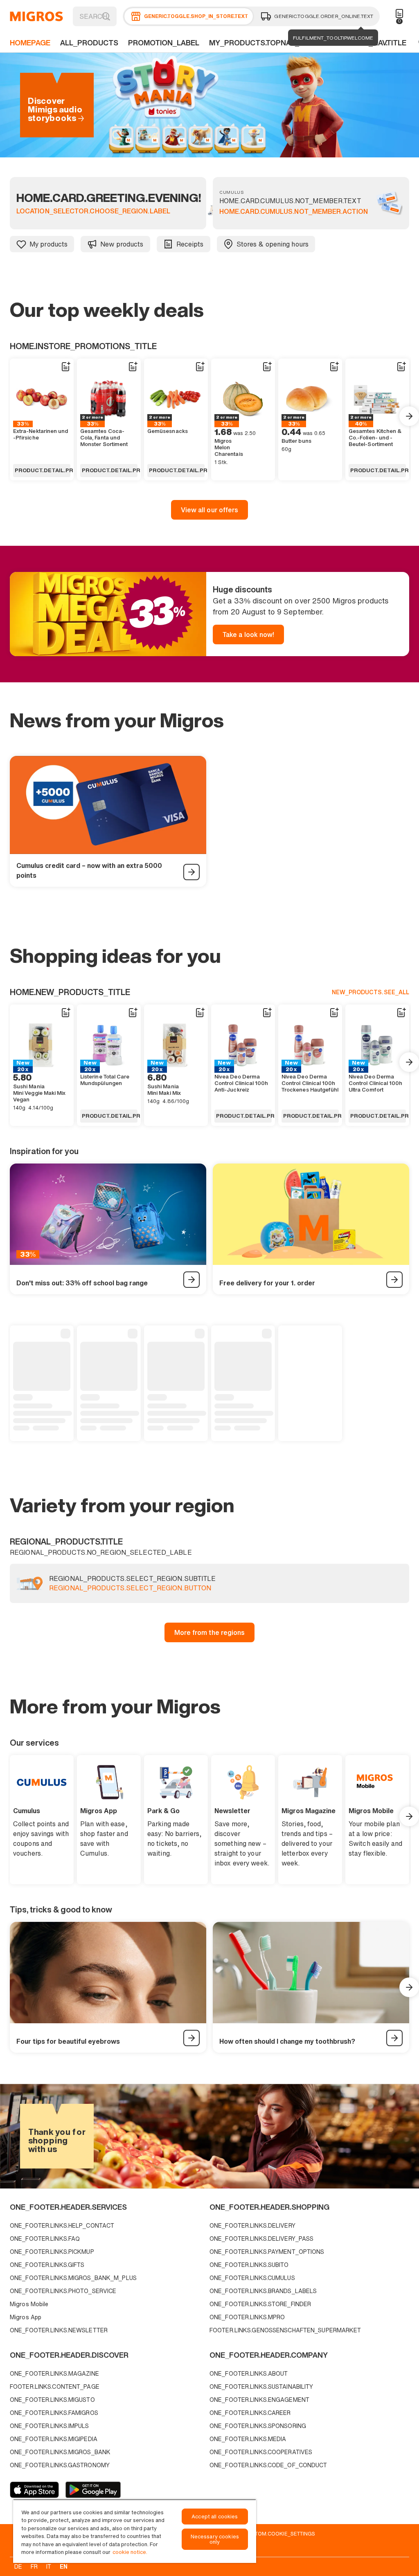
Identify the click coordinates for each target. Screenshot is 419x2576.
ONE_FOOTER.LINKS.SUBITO (249, 2265)
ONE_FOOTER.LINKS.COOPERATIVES (261, 2452)
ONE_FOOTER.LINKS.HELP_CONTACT (62, 2225)
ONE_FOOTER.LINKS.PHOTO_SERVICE (63, 2291)
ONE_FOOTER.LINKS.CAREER (250, 2413)
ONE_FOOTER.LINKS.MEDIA (248, 2439)
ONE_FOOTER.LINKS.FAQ (45, 2239)
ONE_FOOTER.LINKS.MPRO (247, 2317)
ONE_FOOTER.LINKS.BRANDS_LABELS (263, 2291)
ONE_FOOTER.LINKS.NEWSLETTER (59, 2330)
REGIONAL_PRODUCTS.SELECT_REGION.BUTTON (130, 1588)
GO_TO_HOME (36, 16)
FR (34, 2566)
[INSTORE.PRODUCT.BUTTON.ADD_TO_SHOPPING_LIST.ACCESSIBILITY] (65, 367)
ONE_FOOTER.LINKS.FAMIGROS (54, 2413)
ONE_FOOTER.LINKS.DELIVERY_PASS (261, 2239)
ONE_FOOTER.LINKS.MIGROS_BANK (60, 2452)
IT (49, 2566)
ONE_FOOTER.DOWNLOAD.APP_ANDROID (93, 2490)
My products (48, 244)
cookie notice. (130, 2552)
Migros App (26, 2317)
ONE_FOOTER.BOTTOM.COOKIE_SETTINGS (261, 2533)
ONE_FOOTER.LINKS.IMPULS (50, 2426)
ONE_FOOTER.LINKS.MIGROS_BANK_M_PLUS (73, 2278)
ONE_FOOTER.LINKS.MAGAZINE (54, 2373)
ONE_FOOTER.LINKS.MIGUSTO (52, 2400)
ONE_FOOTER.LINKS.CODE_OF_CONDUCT (268, 2465)
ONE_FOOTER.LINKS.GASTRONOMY (60, 2465)
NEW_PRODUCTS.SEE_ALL (371, 992)
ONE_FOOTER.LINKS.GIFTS (47, 2265)
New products (122, 244)
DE (18, 2566)
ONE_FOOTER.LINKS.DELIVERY (252, 2225)
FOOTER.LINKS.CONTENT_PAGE (55, 2387)
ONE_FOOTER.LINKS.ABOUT (249, 2373)
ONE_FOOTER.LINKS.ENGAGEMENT (259, 2400)
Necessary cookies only (215, 2539)
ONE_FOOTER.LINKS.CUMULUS (252, 2278)
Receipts (190, 244)
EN (64, 2566)
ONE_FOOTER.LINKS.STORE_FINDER (260, 2304)
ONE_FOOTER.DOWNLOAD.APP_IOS (34, 2490)
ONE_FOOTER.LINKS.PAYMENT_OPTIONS (267, 2252)
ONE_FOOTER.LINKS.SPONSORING (258, 2426)
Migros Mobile (29, 2304)
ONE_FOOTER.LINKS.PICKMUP (52, 2252)
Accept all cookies (215, 2517)
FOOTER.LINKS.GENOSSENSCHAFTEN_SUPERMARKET (285, 2330)
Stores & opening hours (273, 244)
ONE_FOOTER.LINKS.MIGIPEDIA (54, 2439)
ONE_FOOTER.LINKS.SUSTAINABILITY (261, 2387)
